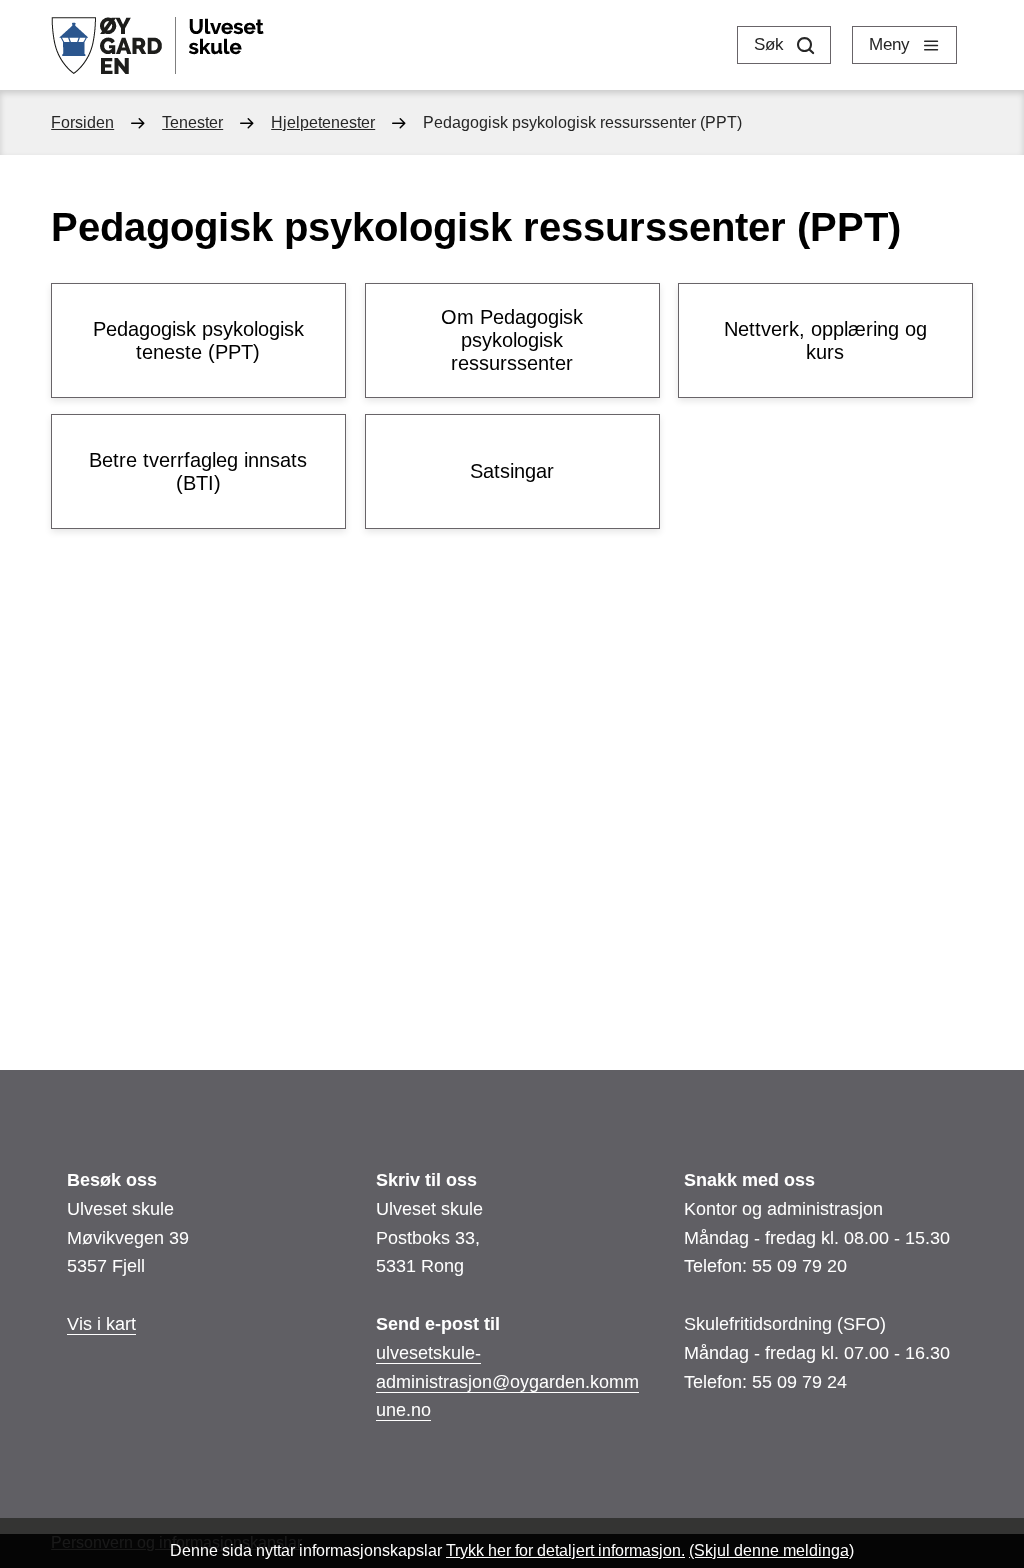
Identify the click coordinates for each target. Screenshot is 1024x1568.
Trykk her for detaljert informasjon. (565, 1550)
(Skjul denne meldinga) (771, 1550)
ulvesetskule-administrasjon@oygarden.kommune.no (507, 1382)
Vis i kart (101, 1324)
